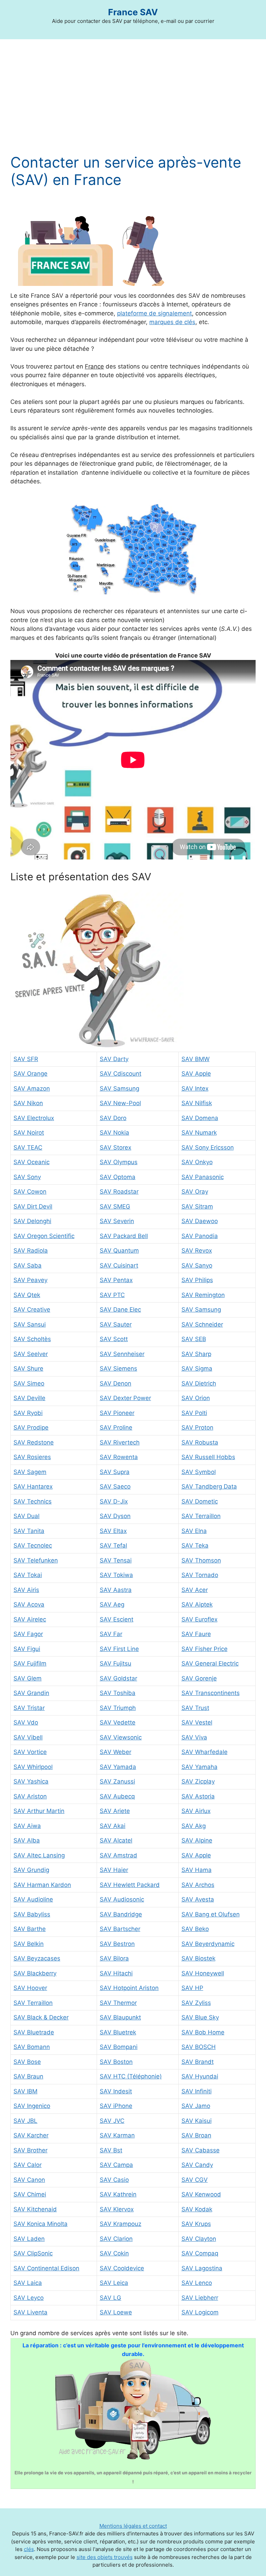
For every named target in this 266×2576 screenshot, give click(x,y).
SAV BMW (196, 1059)
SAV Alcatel (116, 1840)
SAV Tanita (29, 1531)
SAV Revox (197, 1251)
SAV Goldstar (118, 1678)
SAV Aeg (112, 1604)
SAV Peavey (30, 1280)
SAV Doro (113, 1118)
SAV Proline (116, 1427)
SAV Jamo (196, 2106)
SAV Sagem (30, 1472)
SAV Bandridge (121, 1914)
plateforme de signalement (154, 313)
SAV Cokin (114, 2253)
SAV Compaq (200, 2253)
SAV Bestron (117, 1944)
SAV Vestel (197, 1722)
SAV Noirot (29, 1133)
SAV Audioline (33, 1899)
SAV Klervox (117, 2209)
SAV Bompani (119, 2047)
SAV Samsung (119, 1088)
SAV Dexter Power (125, 1398)
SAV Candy (197, 2165)
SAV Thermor (118, 2003)
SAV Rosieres (32, 1457)
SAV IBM (25, 2091)
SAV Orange (30, 1074)
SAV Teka (195, 1545)
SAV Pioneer (117, 1413)
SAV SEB (194, 1339)
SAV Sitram (197, 1206)
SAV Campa (116, 2165)
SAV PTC (112, 1295)
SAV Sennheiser (122, 1354)
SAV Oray (195, 1192)
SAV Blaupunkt (120, 2017)
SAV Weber (116, 1752)
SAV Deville (29, 1398)
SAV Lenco (197, 2283)
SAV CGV (195, 2180)
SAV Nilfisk (197, 1103)
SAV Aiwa (27, 1826)
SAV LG (110, 2298)
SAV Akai (113, 1826)
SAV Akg (194, 1826)
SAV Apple (196, 1074)
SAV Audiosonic (122, 1899)
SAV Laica (28, 2283)
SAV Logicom (200, 2312)
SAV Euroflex (199, 1619)
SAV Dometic (200, 1501)
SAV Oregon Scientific (44, 1236)
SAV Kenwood (201, 2194)
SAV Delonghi (32, 1221)
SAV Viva (194, 1737)
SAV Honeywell (203, 1973)
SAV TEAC (28, 1147)
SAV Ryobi (28, 1413)
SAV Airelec (30, 1619)
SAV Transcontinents (211, 1693)
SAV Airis (26, 1590)
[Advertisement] (133, 102)
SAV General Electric (210, 1663)
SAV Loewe (116, 2312)
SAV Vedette (118, 1722)
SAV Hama (197, 1870)
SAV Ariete (115, 1811)
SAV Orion (196, 1398)
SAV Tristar (29, 1708)
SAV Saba (28, 1265)
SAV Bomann (32, 2047)
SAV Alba (27, 1840)
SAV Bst (111, 2150)
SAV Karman (117, 2135)
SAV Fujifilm (30, 1663)
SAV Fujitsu (116, 1663)
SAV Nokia (114, 1133)
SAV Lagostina (202, 2268)
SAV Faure (196, 1634)
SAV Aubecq (117, 1796)
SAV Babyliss (32, 1914)
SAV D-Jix (114, 1501)
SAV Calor (28, 2165)
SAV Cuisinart (119, 1265)
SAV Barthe (30, 1929)
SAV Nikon (28, 1103)
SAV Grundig (31, 1870)
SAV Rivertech (120, 1442)
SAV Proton (197, 1427)
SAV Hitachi (116, 1973)
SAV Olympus (119, 1162)
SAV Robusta (200, 1442)
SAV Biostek (198, 1958)
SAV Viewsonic (121, 1737)
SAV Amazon (32, 1088)
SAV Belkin (29, 1944)
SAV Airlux (196, 1811)
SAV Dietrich (199, 1383)
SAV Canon (29, 2180)
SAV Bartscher (120, 1929)
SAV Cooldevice (122, 2268)
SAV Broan (196, 2135)
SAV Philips (197, 1280)
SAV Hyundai (200, 2076)
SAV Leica (114, 2283)
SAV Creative (32, 1310)
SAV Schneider (202, 1324)
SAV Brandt (198, 2062)
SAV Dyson (115, 1516)
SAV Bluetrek (118, 2032)
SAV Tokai (28, 1575)
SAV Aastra (116, 1590)
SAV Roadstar (119, 1192)
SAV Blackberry (35, 1973)
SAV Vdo (26, 1722)
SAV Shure (28, 1368)
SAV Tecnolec (33, 1545)
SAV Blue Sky (200, 2017)
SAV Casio (114, 2180)
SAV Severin (117, 1221)
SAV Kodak (197, 2209)
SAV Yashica (31, 1781)
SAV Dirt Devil (33, 1206)
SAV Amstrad (118, 1855)
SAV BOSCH (199, 2047)
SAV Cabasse (201, 2150)
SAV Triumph (118, 1708)
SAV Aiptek (197, 1604)
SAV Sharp (196, 1354)
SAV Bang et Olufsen (211, 1914)
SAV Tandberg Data (209, 1486)
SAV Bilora (114, 1958)
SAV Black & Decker (41, 2017)
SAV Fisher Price (205, 1649)
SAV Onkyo (197, 1162)
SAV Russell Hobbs (208, 1457)
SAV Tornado (200, 1575)
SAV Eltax (113, 1531)
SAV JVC (112, 2121)
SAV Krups (196, 2224)
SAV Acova (29, 1604)
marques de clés (172, 322)
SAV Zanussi (117, 1781)
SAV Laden (29, 2239)
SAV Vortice (30, 1752)
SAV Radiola (31, 1251)
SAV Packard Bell (124, 1236)
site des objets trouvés (105, 2557)
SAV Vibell (28, 1737)
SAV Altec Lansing (39, 1855)
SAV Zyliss (196, 2003)
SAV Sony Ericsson (208, 1147)
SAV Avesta (198, 1899)
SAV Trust (195, 1708)
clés (29, 2549)
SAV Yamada (118, 1767)
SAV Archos (198, 1885)
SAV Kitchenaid (35, 2209)
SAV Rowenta (119, 1457)
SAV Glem (28, 1678)
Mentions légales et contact (133, 2526)
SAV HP (192, 1988)
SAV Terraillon (201, 1516)
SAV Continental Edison (46, 2268)
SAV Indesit (116, 2091)
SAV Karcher (31, 2135)
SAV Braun (28, 2076)
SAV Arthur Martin (39, 1811)
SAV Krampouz (121, 2224)
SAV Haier (114, 1870)
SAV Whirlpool (33, 1767)
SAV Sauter (116, 1324)
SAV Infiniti (197, 2091)
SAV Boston (116, 2062)
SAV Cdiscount (121, 1074)
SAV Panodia (200, 1236)
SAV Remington (203, 1295)
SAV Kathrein (118, 2194)
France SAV (133, 12)
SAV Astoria (198, 1796)
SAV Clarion (116, 2239)
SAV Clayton (199, 2239)
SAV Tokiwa (116, 1575)
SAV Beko (195, 1929)
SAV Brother (30, 2150)
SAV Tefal (113, 1545)
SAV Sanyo (197, 1265)
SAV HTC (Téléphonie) (131, 2076)
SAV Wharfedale (205, 1752)
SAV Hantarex (33, 1486)
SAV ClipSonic (33, 2253)
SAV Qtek (27, 1295)
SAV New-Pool (120, 1103)
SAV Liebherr (200, 2298)
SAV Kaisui (197, 2121)
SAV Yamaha (199, 1767)
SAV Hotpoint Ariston (129, 1988)
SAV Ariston (30, 1796)
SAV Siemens (118, 1368)
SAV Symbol (199, 1472)
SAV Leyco (29, 2298)
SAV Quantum (119, 1251)
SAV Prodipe (31, 1427)
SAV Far (111, 1634)
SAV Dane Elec (120, 1310)
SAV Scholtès (32, 1339)
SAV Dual (26, 1516)
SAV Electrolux (34, 1118)
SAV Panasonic (203, 1177)
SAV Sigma (197, 1368)
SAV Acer (195, 1590)
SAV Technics (33, 1501)
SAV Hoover (30, 1988)
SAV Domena (200, 1118)
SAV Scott (114, 1339)
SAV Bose (27, 2062)
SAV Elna (194, 1531)
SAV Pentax (116, 1280)
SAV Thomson (201, 1560)
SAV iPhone (116, 2106)
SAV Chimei (30, 2194)
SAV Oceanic (32, 1162)
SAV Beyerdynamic (208, 1944)
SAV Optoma (118, 1177)
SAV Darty (114, 1059)
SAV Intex (195, 1088)
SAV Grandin (31, 1693)
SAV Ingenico (32, 2106)
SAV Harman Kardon (42, 1885)
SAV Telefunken (36, 1560)
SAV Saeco (115, 1486)
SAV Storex (116, 1147)
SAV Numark (199, 1133)
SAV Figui (27, 1649)
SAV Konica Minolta (41, 2224)
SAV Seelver (31, 1354)
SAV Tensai (116, 1560)
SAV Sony (27, 1177)
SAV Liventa (30, 2312)
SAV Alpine (197, 1840)
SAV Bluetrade (34, 2032)
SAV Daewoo (200, 1221)
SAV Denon (116, 1383)
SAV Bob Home (203, 2032)
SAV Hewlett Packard (130, 1885)
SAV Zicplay (198, 1781)
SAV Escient (117, 1619)
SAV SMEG (115, 1206)
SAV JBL (25, 2121)
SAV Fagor (28, 1634)
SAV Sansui (30, 1324)
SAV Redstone (34, 1442)
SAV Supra (115, 1472)
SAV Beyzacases (37, 1958)
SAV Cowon (30, 1192)
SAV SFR (26, 1059)
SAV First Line (119, 1649)
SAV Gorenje (199, 1678)
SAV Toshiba (118, 1693)
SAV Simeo (29, 1383)
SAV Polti (194, 1413)
